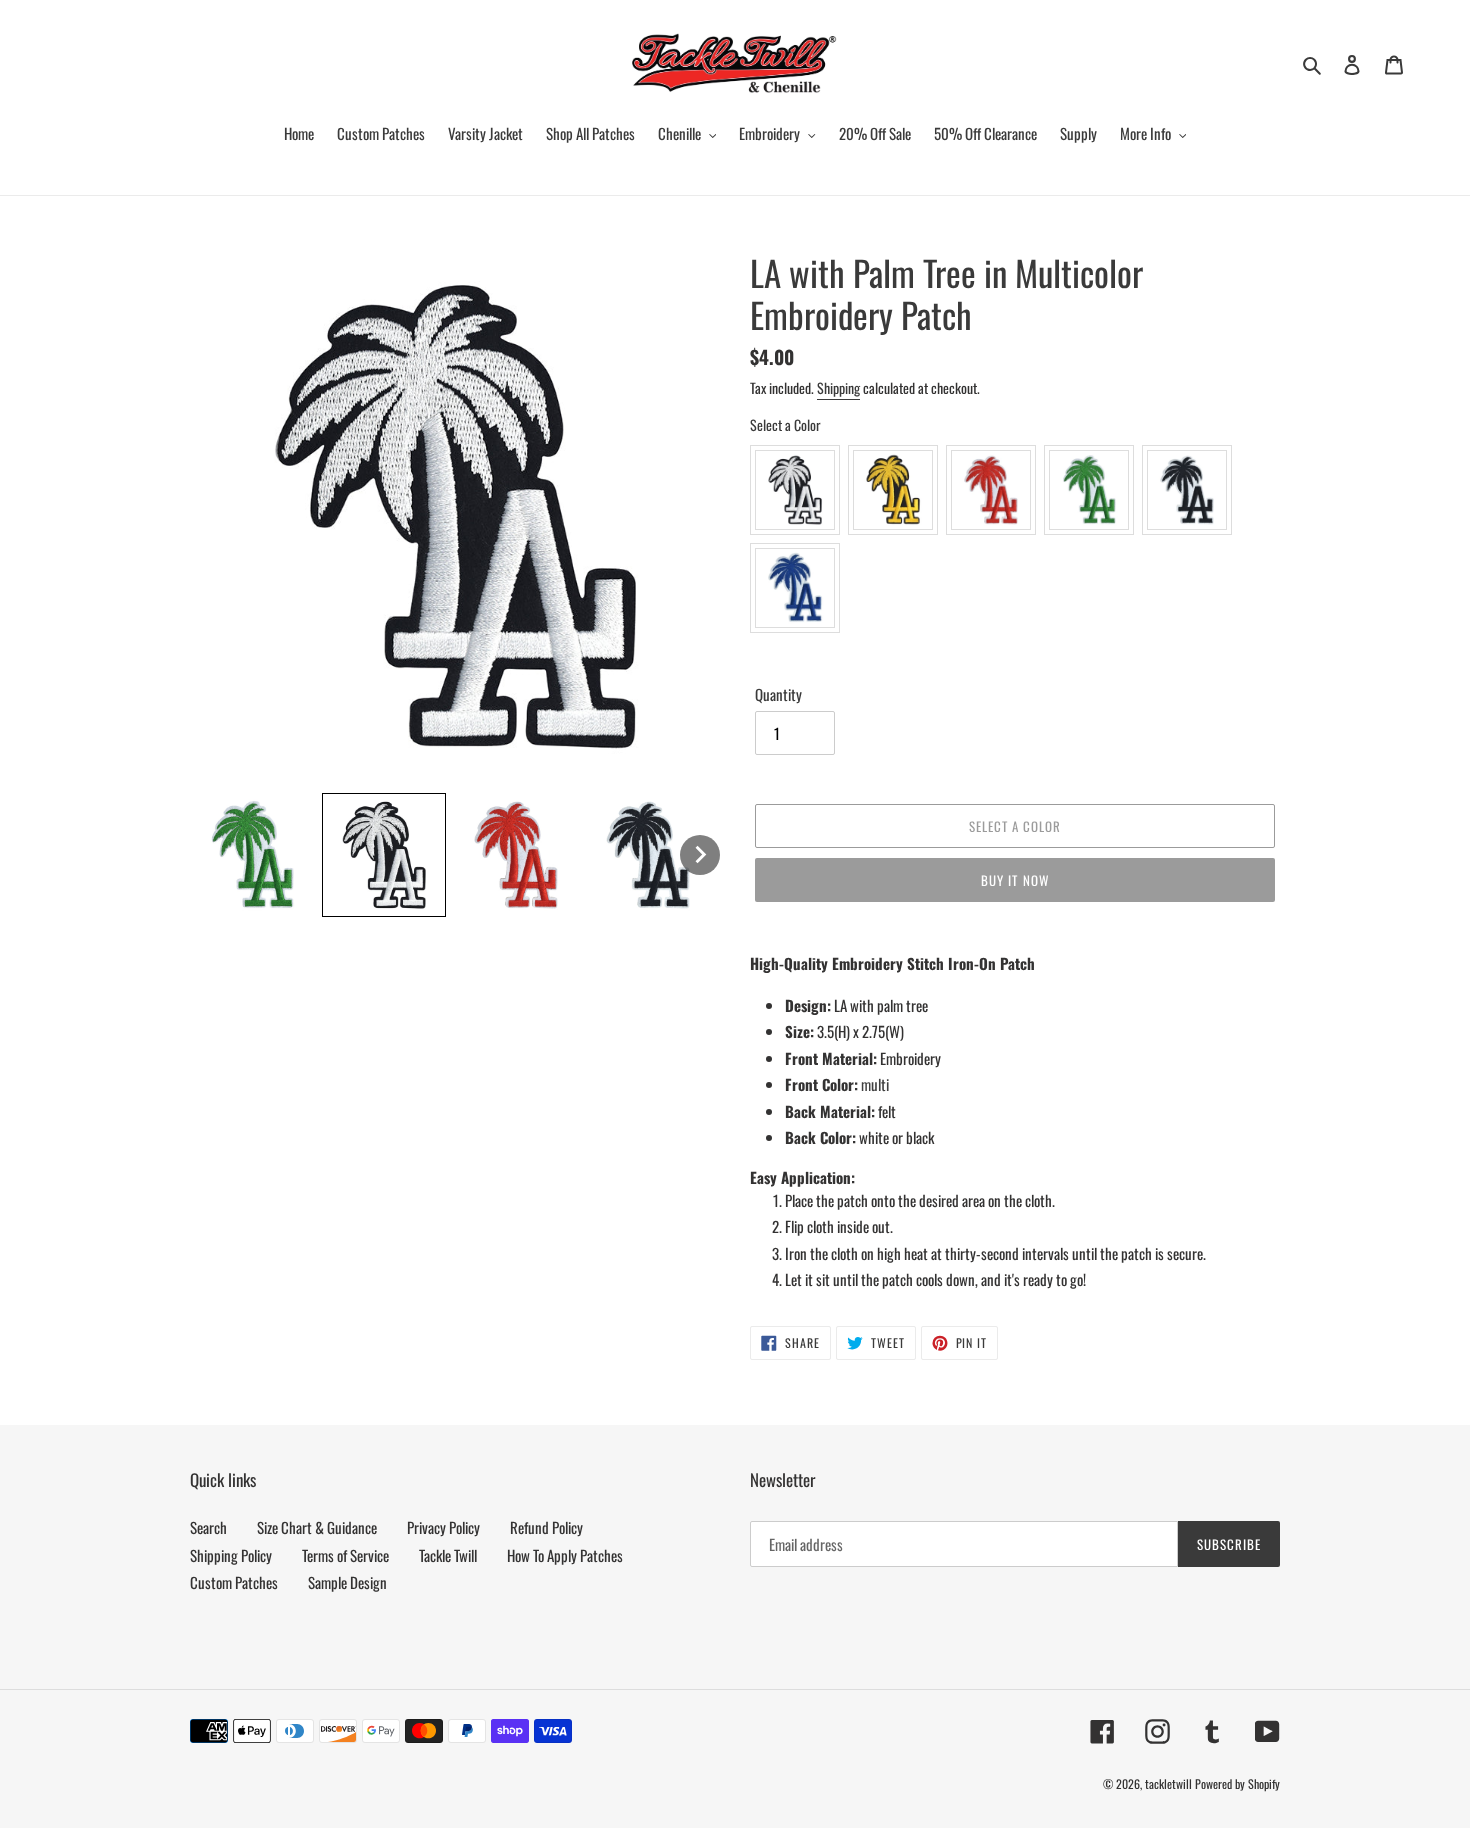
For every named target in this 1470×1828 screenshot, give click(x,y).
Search (208, 1527)
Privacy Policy (443, 1527)
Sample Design (347, 1582)
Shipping (838, 387)
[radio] (795, 490)
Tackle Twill (448, 1555)
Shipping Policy (231, 1555)
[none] (252, 855)
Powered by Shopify (1237, 1783)
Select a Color (785, 424)
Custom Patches (234, 1582)
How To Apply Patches (565, 1555)
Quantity (778, 694)
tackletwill (1168, 1783)
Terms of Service (345, 1555)
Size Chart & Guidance (317, 1527)
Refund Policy (546, 1527)
